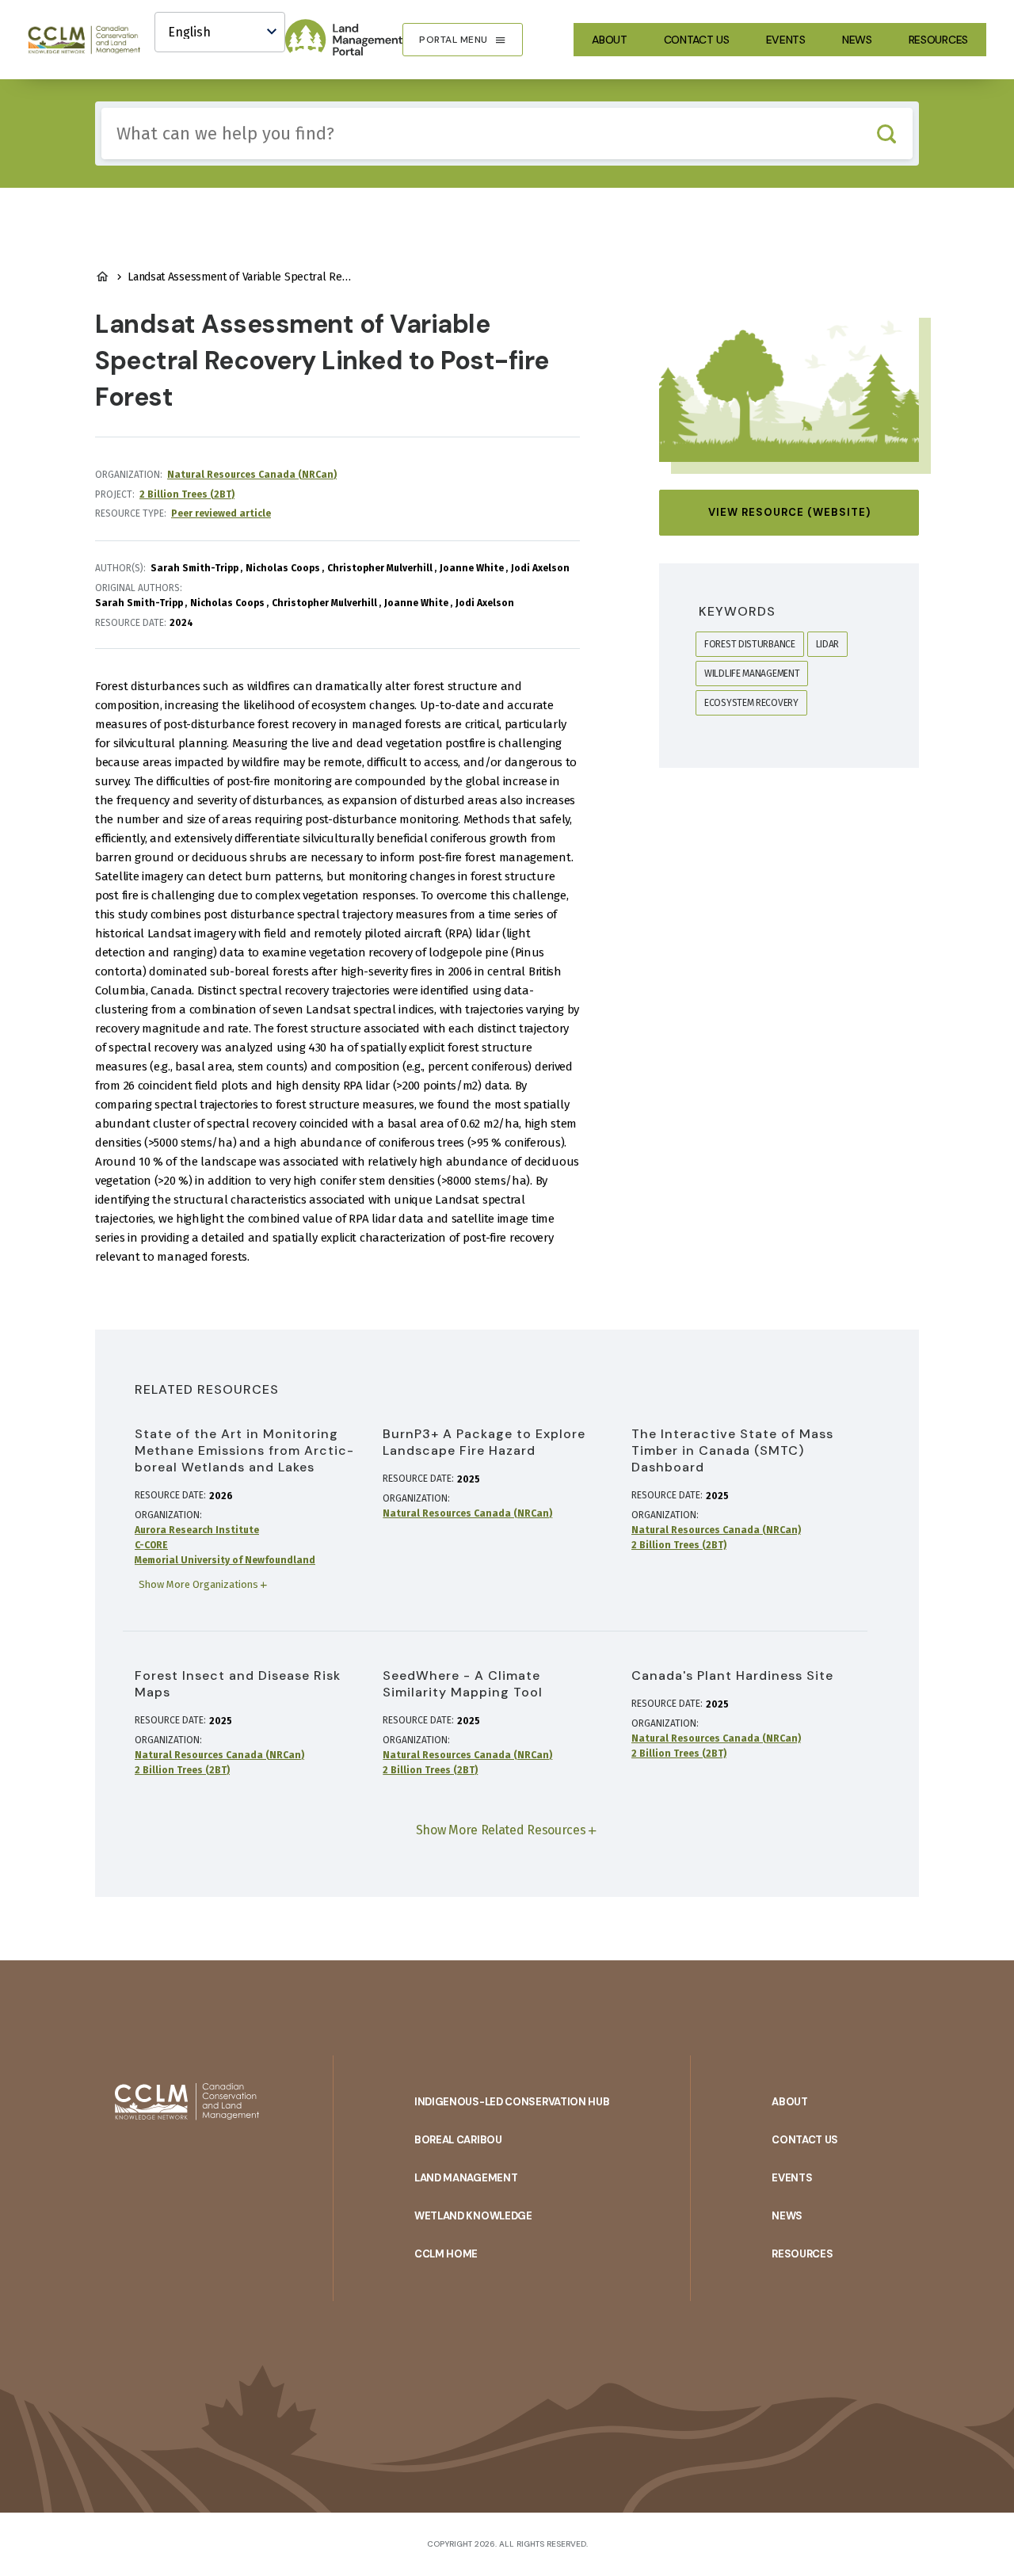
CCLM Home (446, 2254)
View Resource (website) (789, 512)
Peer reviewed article (221, 513)
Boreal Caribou (458, 2140)
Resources (938, 40)
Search (886, 134)
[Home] (91, 40)
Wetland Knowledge (473, 2216)
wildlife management (752, 674)
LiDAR (828, 644)
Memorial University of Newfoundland (225, 1560)
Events (786, 40)
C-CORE (151, 1545)
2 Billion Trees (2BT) (187, 494)
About (610, 40)
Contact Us (697, 40)
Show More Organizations (198, 1584)
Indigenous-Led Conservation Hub (512, 2102)
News (857, 40)
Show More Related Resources (501, 1830)
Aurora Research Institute (197, 1530)
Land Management (466, 2178)
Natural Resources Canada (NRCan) (252, 475)
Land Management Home (102, 277)
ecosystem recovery (751, 703)
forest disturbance (750, 644)
